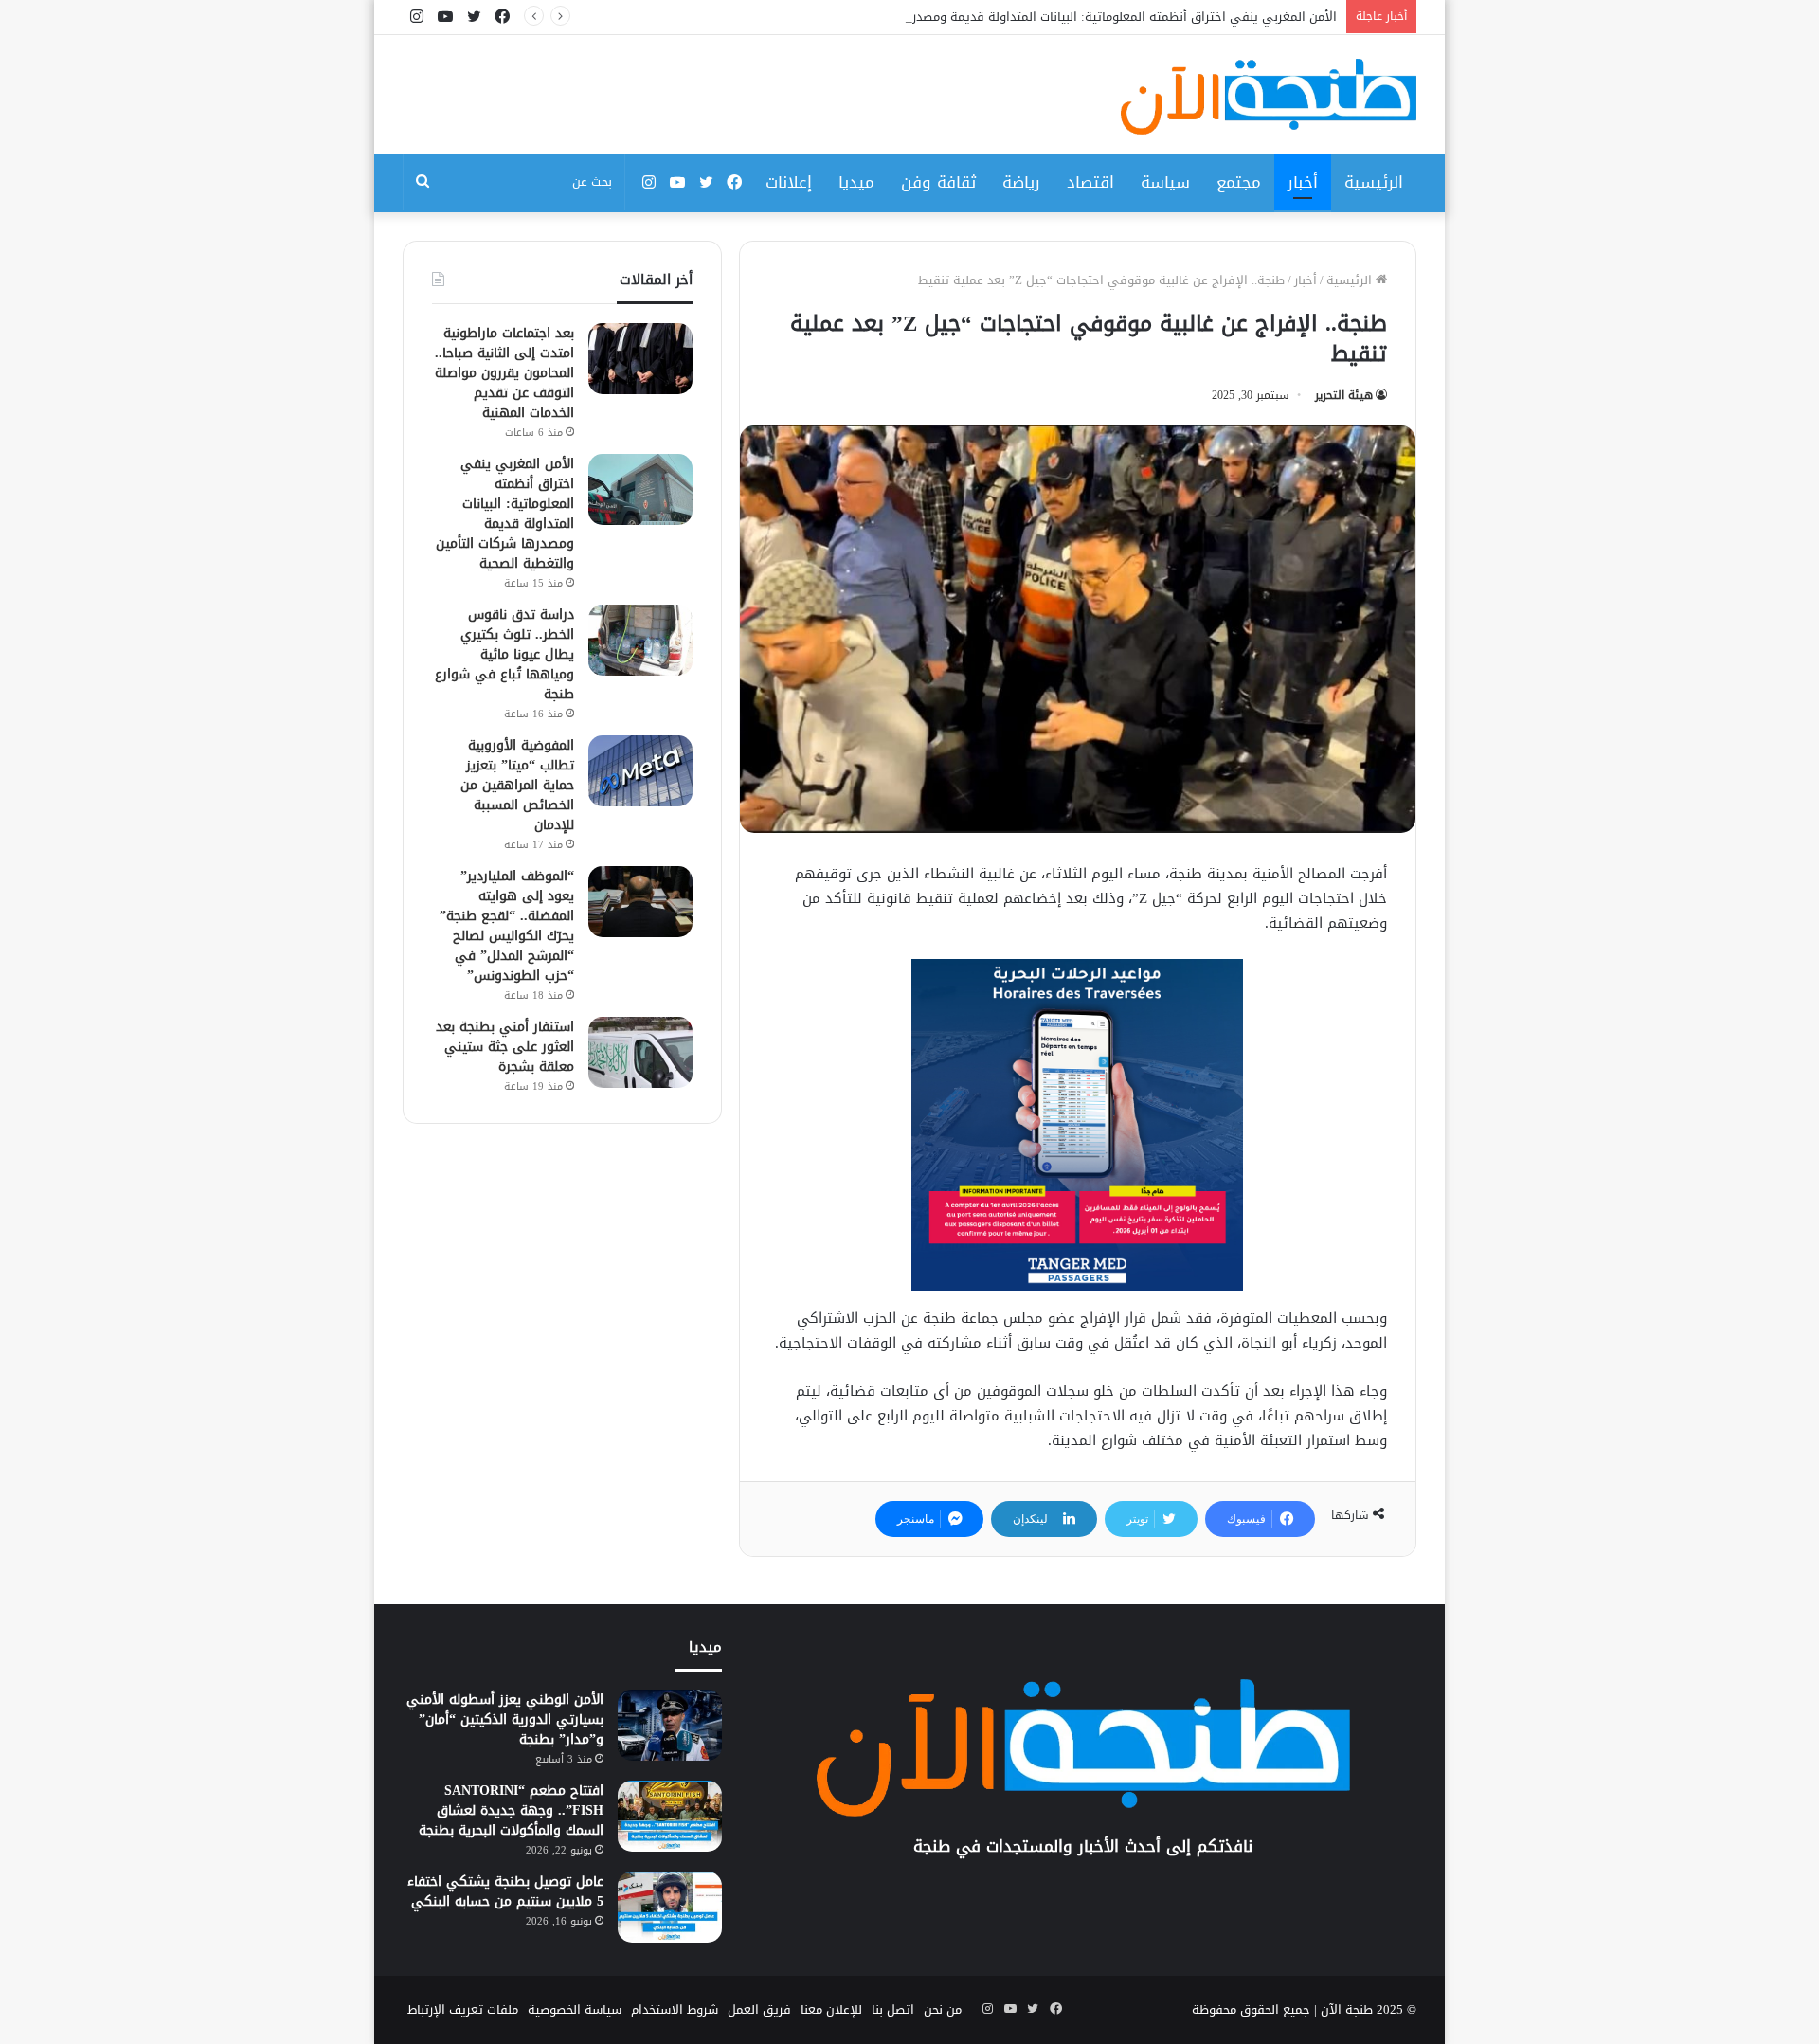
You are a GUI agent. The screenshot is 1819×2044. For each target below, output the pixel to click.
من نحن (943, 2009)
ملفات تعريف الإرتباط (463, 2009)
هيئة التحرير (1344, 395)
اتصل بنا (893, 2009)
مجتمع (1239, 182)
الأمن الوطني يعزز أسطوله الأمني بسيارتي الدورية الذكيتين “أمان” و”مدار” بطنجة (505, 1719)
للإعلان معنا (831, 2009)
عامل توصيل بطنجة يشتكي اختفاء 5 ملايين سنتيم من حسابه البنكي (505, 1891)
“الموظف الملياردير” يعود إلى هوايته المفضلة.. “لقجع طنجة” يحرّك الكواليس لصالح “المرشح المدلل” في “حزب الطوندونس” (507, 926)
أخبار (1303, 182)
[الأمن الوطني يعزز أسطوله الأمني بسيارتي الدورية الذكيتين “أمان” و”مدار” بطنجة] (670, 1725)
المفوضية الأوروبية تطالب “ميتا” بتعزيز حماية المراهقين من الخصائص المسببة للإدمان (517, 785)
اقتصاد (1090, 182)
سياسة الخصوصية (575, 2009)
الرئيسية (1374, 182)
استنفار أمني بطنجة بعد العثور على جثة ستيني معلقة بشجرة (505, 1047)
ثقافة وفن (938, 182)
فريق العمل (759, 2009)
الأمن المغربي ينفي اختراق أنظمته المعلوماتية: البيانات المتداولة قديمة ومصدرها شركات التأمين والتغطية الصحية (1032, 17)
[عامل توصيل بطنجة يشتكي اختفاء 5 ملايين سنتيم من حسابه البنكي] (670, 1907)
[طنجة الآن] (1269, 97)
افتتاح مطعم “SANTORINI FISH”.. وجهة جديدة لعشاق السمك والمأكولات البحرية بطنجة (511, 1810)
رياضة (1021, 182)
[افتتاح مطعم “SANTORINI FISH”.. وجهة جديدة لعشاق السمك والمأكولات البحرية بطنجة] (670, 1816)
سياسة (1165, 182)
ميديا (856, 182)
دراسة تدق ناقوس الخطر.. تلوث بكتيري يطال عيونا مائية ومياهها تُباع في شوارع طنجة (504, 654)
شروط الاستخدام (675, 2009)
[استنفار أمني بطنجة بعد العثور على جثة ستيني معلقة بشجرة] (640, 1052)
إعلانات (789, 182)
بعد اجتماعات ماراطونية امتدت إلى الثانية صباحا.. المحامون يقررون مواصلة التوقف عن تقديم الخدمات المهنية (504, 373)
